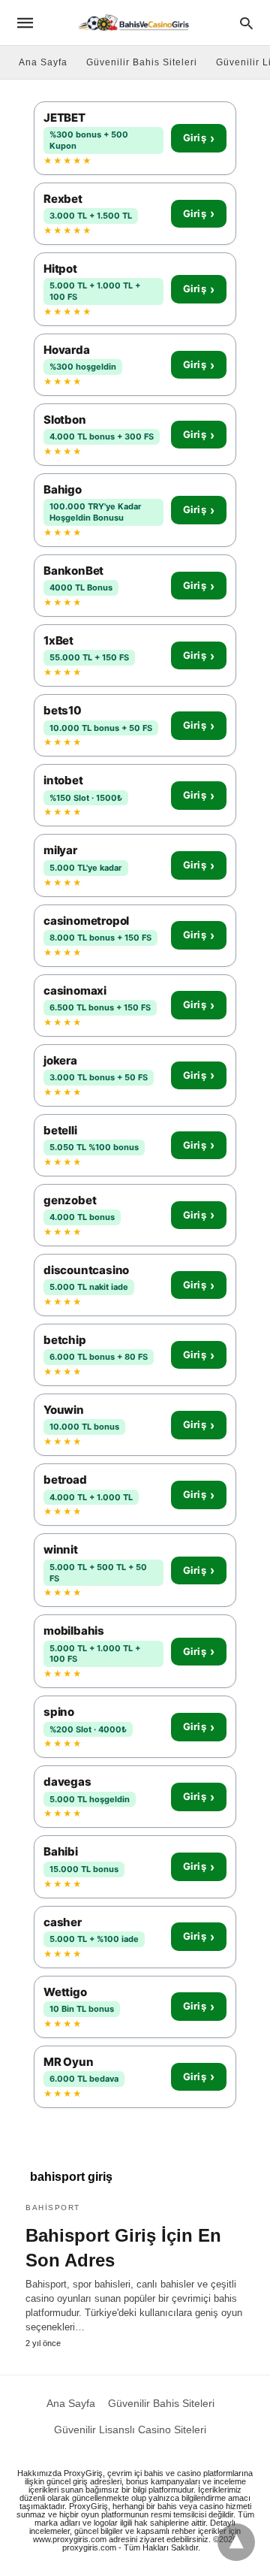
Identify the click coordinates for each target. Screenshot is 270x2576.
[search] (246, 23)
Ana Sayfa (43, 62)
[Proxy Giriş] (134, 22)
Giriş (199, 138)
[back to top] (236, 2542)
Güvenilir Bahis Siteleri (142, 62)
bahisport (53, 2208)
